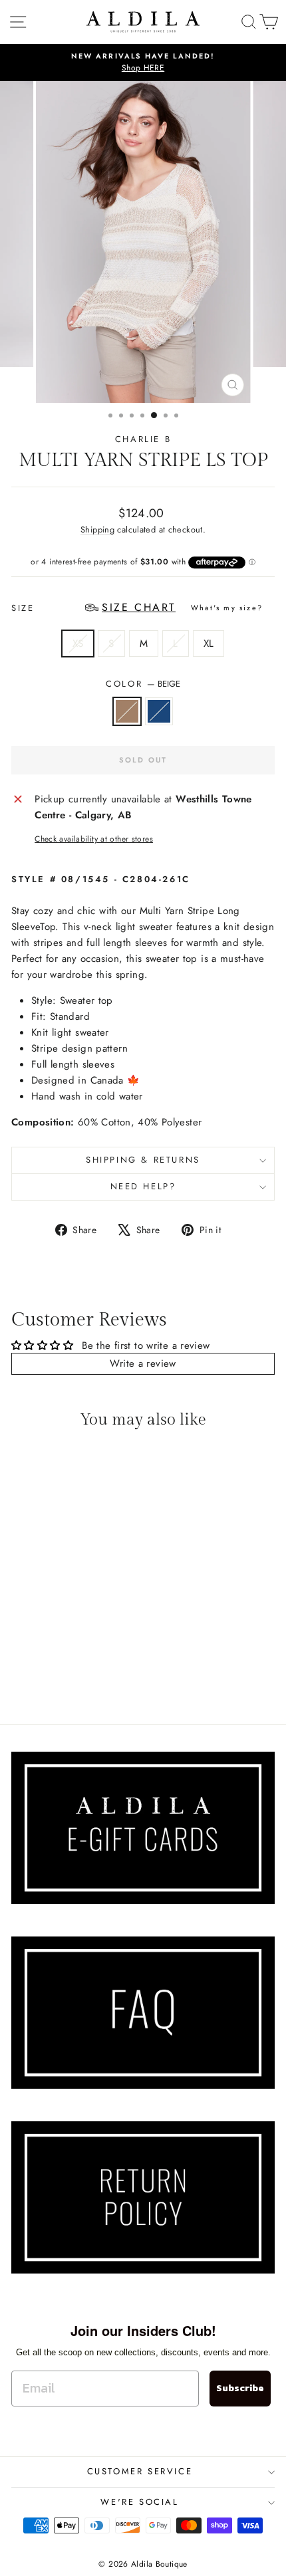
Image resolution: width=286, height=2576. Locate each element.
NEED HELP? (143, 1186)
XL (209, 644)
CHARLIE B (143, 439)
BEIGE (127, 711)
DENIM (159, 711)
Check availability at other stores (94, 839)
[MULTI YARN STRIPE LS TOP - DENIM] (69, 1678)
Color (143, 684)
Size (137, 607)
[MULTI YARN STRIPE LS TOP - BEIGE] (54, 1678)
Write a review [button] (143, 1363)
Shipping (97, 529)
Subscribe (240, 2388)
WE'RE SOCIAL (139, 2502)
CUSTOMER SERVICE (140, 2471)
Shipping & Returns (143, 1160)
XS (78, 644)
